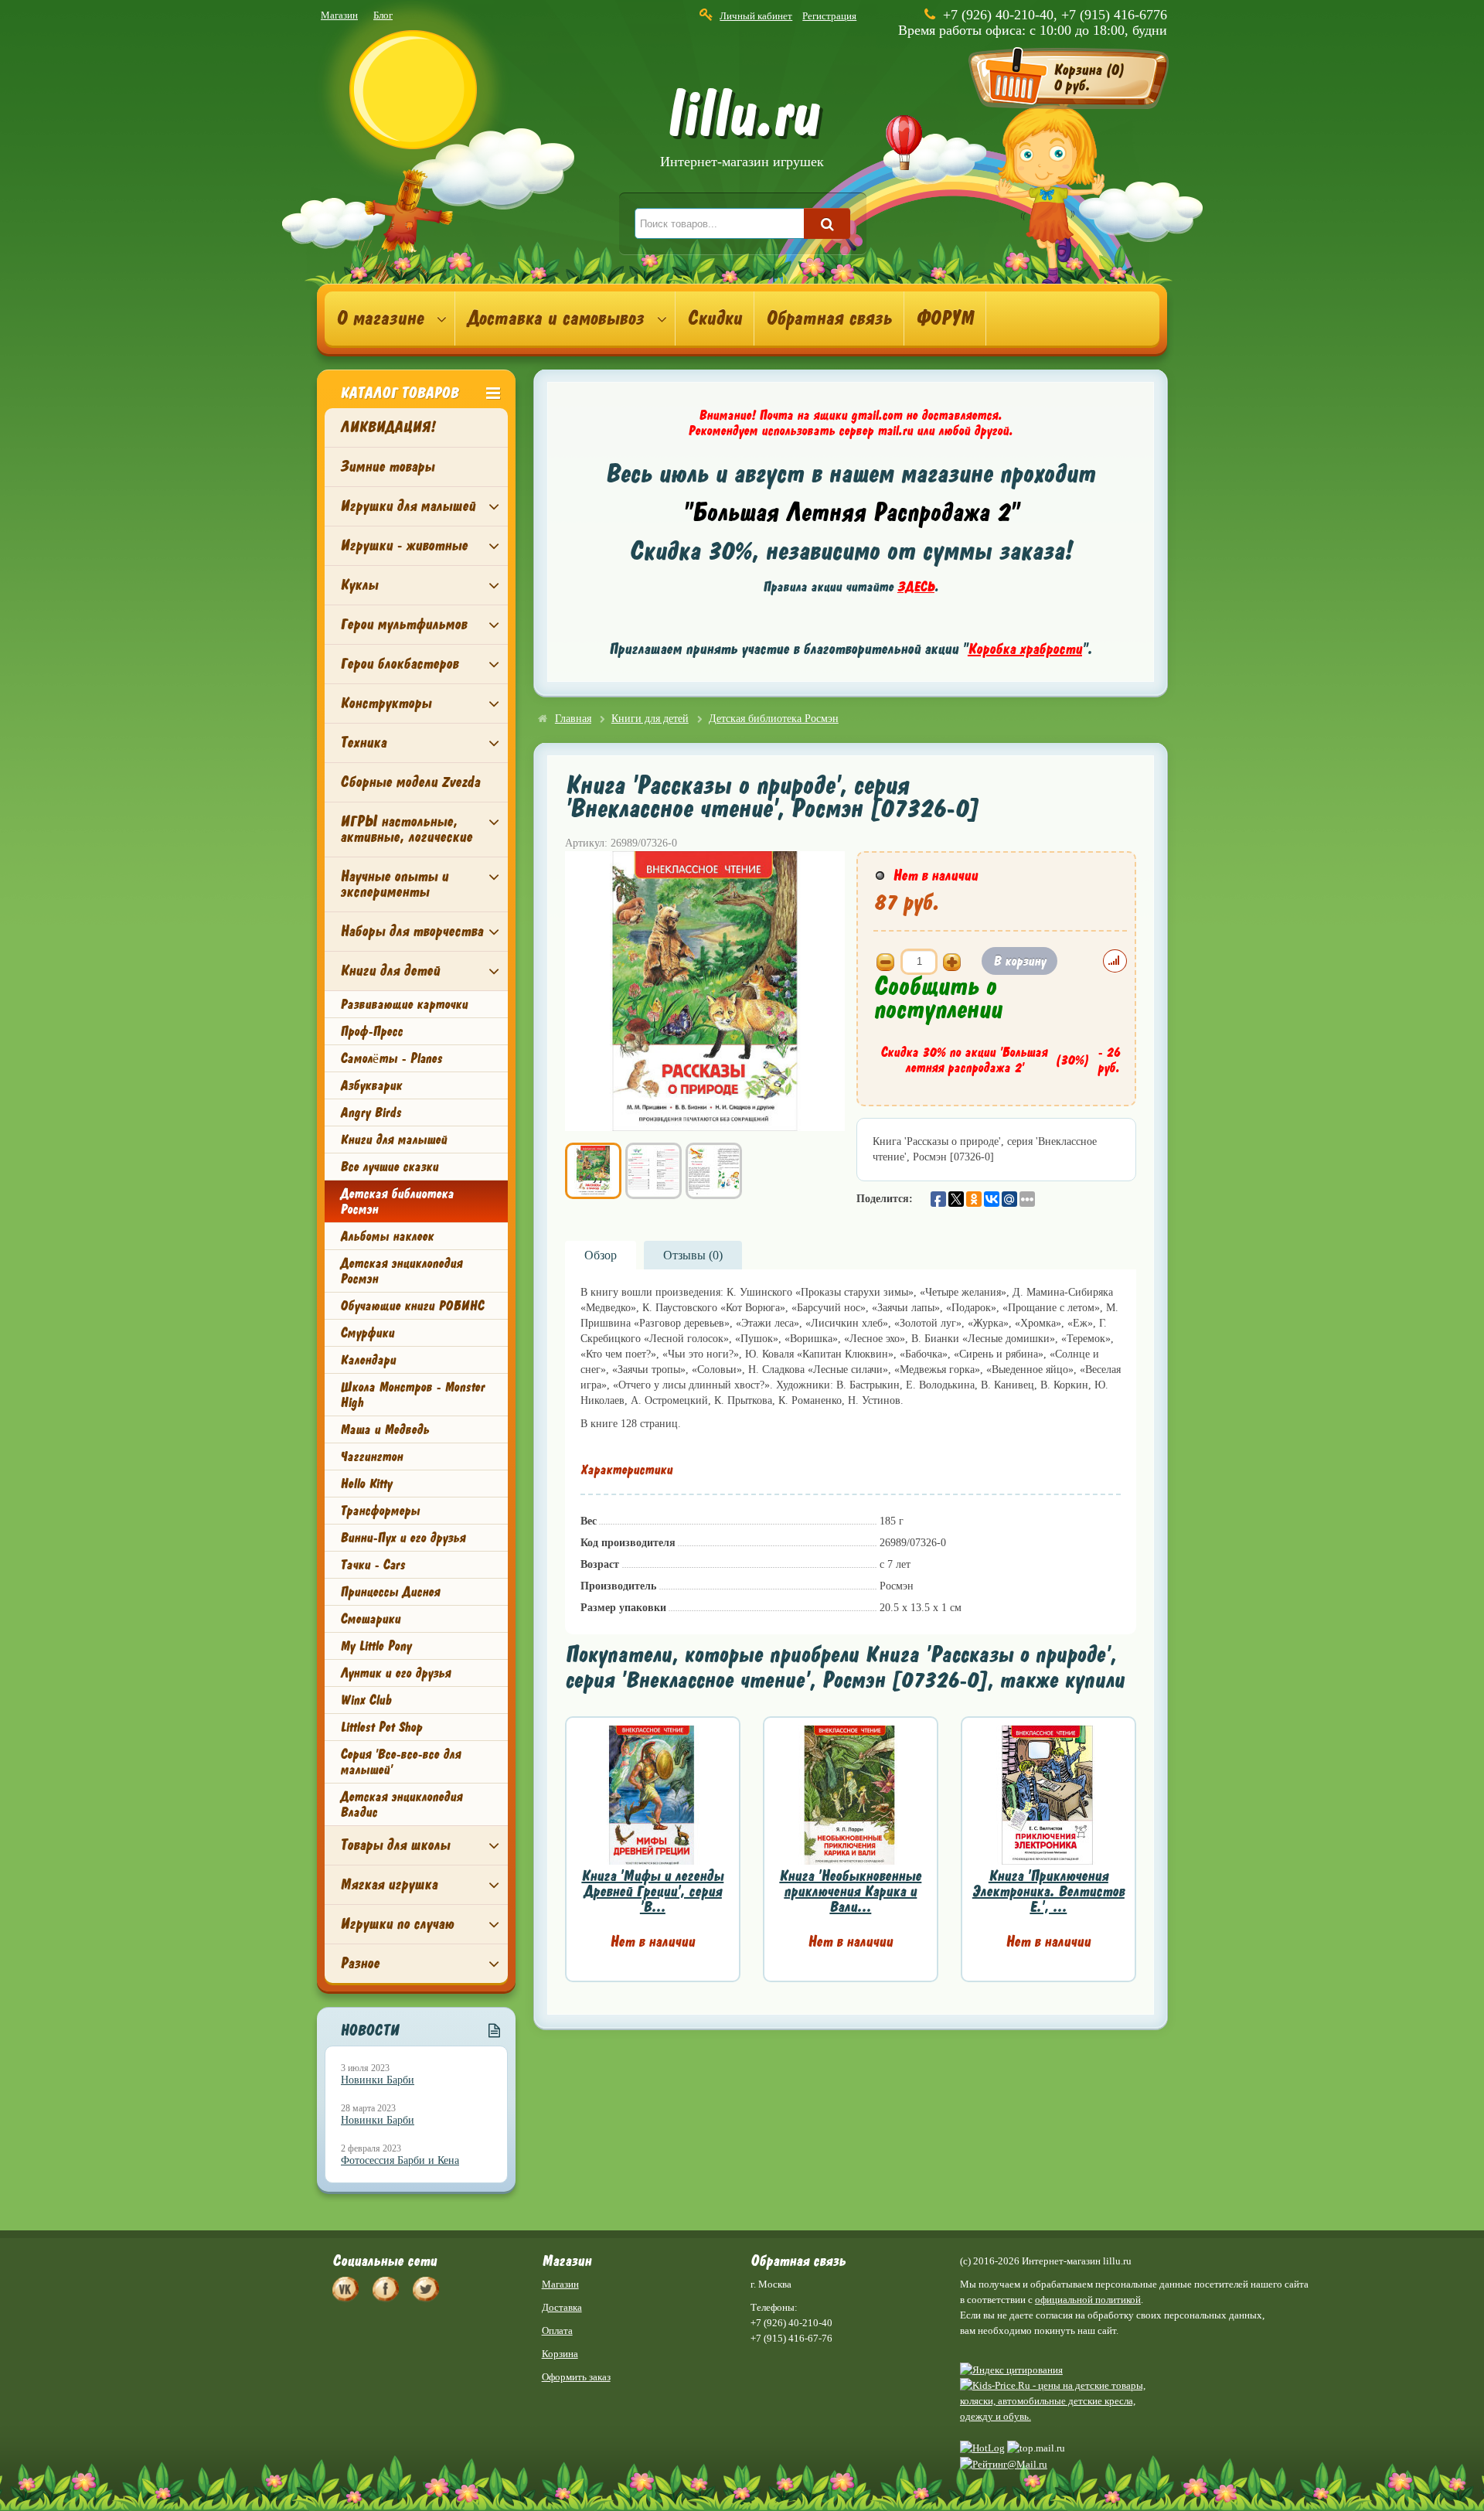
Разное (360, 1963)
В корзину (1019, 961)
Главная (573, 719)
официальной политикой (1088, 2300)
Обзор (601, 1255)
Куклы (359, 585)
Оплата (557, 2330)
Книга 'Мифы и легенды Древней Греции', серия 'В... (652, 1891)
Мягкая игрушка (389, 1884)
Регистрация (829, 16)
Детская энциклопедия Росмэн (401, 1271)
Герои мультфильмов (403, 624)
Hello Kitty (366, 1484)
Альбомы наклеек (387, 1236)
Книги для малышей (393, 1140)
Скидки (715, 319)
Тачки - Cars (373, 1565)
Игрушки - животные (404, 545)
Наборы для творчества (412, 931)
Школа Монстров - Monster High (412, 1395)
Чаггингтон (371, 1457)
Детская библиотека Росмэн (397, 1201)
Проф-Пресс (371, 1031)
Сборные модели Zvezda (410, 782)
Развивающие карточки (404, 1004)
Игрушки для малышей (408, 506)
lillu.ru (742, 130)
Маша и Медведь (385, 1429)
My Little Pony (376, 1646)
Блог (383, 15)
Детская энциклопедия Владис (401, 1804)
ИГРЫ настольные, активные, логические (406, 829)
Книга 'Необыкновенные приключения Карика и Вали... (850, 1891)
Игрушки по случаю (397, 1924)
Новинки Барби (378, 2080)
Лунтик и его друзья (395, 1673)
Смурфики (367, 1333)
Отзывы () (693, 1255)
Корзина (560, 2354)
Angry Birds (371, 1112)
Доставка (562, 2307)
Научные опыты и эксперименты (394, 884)
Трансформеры (380, 1511)
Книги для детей (390, 971)
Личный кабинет (756, 16)
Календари (368, 1360)
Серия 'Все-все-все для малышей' (400, 1762)
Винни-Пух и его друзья (403, 1538)
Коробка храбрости (1025, 649)
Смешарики (370, 1619)
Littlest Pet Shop (381, 1727)
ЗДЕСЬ (916, 587)
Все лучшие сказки (389, 1167)
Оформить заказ (576, 2377)
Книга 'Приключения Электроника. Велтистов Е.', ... (1048, 1891)
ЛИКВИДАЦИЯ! (388, 427)
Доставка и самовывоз (555, 319)
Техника (363, 743)
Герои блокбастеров (399, 664)
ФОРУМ (945, 319)
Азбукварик (371, 1085)
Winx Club (366, 1700)
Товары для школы (395, 1845)
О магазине (380, 319)
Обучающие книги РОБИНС (412, 1306)
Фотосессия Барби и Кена (400, 2160)
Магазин (339, 15)
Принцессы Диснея (390, 1592)
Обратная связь (829, 319)
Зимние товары (387, 467)
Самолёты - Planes (391, 1058)
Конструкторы (386, 703)
